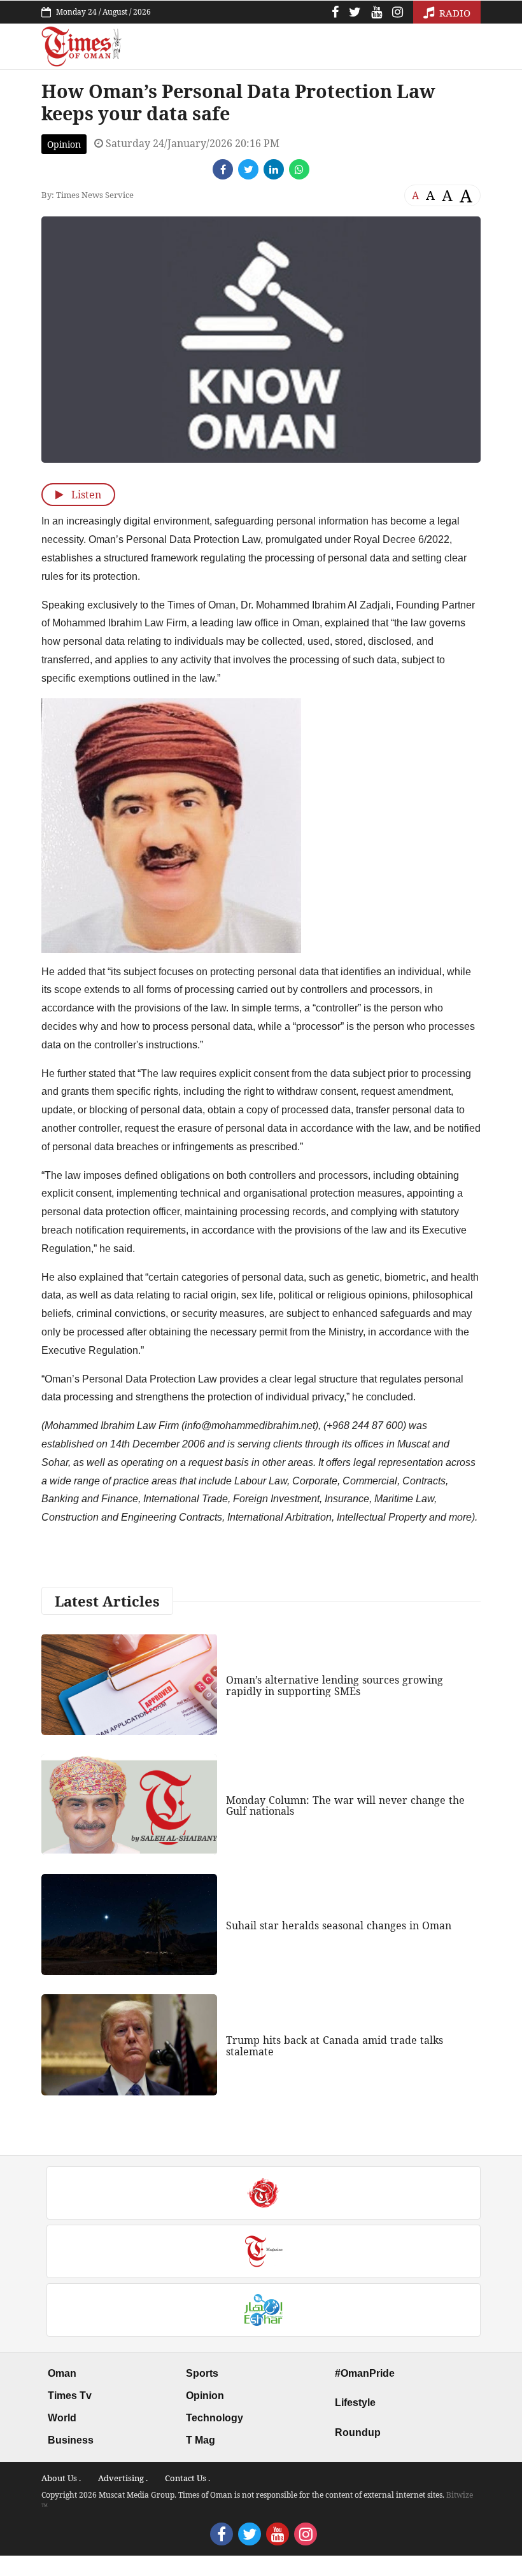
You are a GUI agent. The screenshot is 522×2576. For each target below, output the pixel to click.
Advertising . (123, 2478)
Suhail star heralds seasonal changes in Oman (339, 1925)
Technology (215, 2418)
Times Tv (70, 2396)
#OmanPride (365, 2373)
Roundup (358, 2432)
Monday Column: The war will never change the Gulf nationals (345, 1806)
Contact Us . (187, 2478)
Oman (62, 2373)
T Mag (201, 2440)
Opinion (64, 144)
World (62, 2418)
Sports (202, 2373)
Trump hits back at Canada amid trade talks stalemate (335, 2046)
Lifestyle (355, 2403)
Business (71, 2440)
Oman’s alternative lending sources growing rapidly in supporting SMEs (335, 1686)
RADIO (454, 13)
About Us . (61, 2478)
